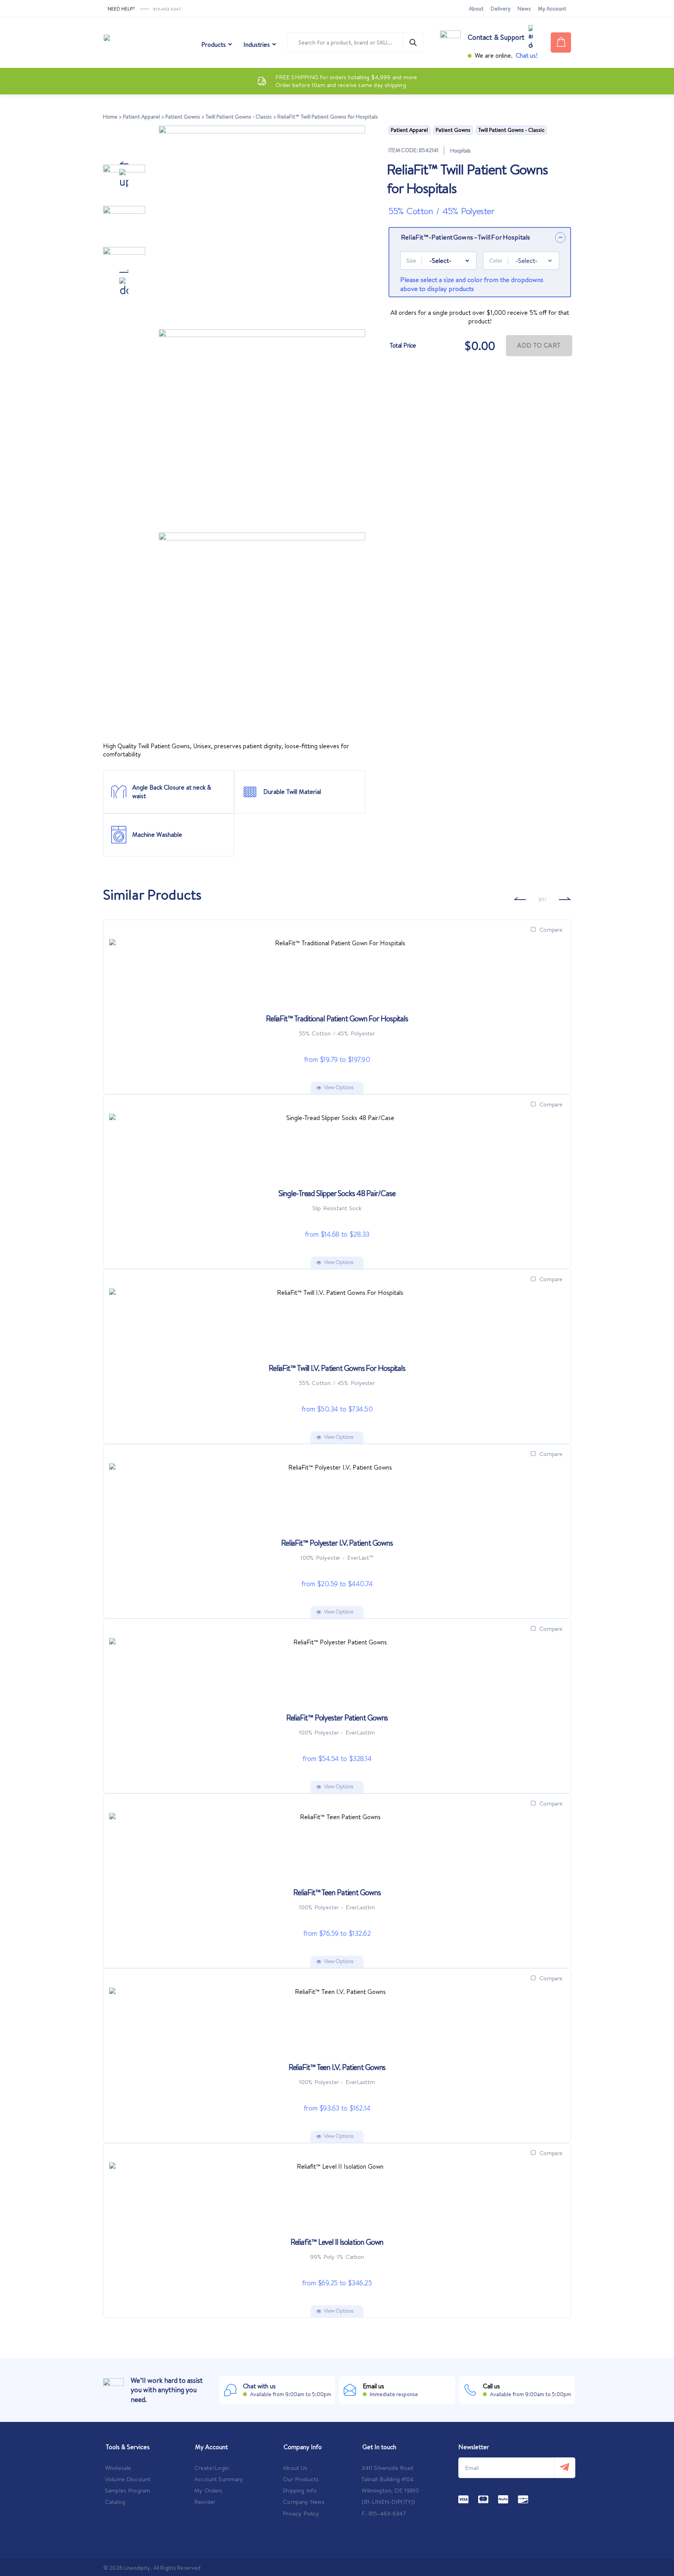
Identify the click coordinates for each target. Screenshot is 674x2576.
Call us (491, 2386)
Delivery (501, 9)
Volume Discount (128, 2479)
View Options (339, 1087)
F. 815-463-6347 (384, 2513)
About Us (295, 2468)
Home (110, 117)
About (476, 9)
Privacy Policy (301, 2513)
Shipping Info (300, 2490)
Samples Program (128, 2490)
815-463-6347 (167, 9)
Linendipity (137, 2568)
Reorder (205, 2502)
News (524, 9)
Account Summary (219, 2479)
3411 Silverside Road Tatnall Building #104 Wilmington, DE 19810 (390, 2479)
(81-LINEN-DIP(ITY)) (388, 2502)
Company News (304, 2502)
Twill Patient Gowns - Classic (239, 117)
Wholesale (118, 2468)
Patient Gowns (183, 117)
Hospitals (460, 151)
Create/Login (212, 2468)
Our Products (301, 2479)
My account (552, 9)
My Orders (208, 2490)
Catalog (115, 2502)
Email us (373, 2386)
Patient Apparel (141, 117)
